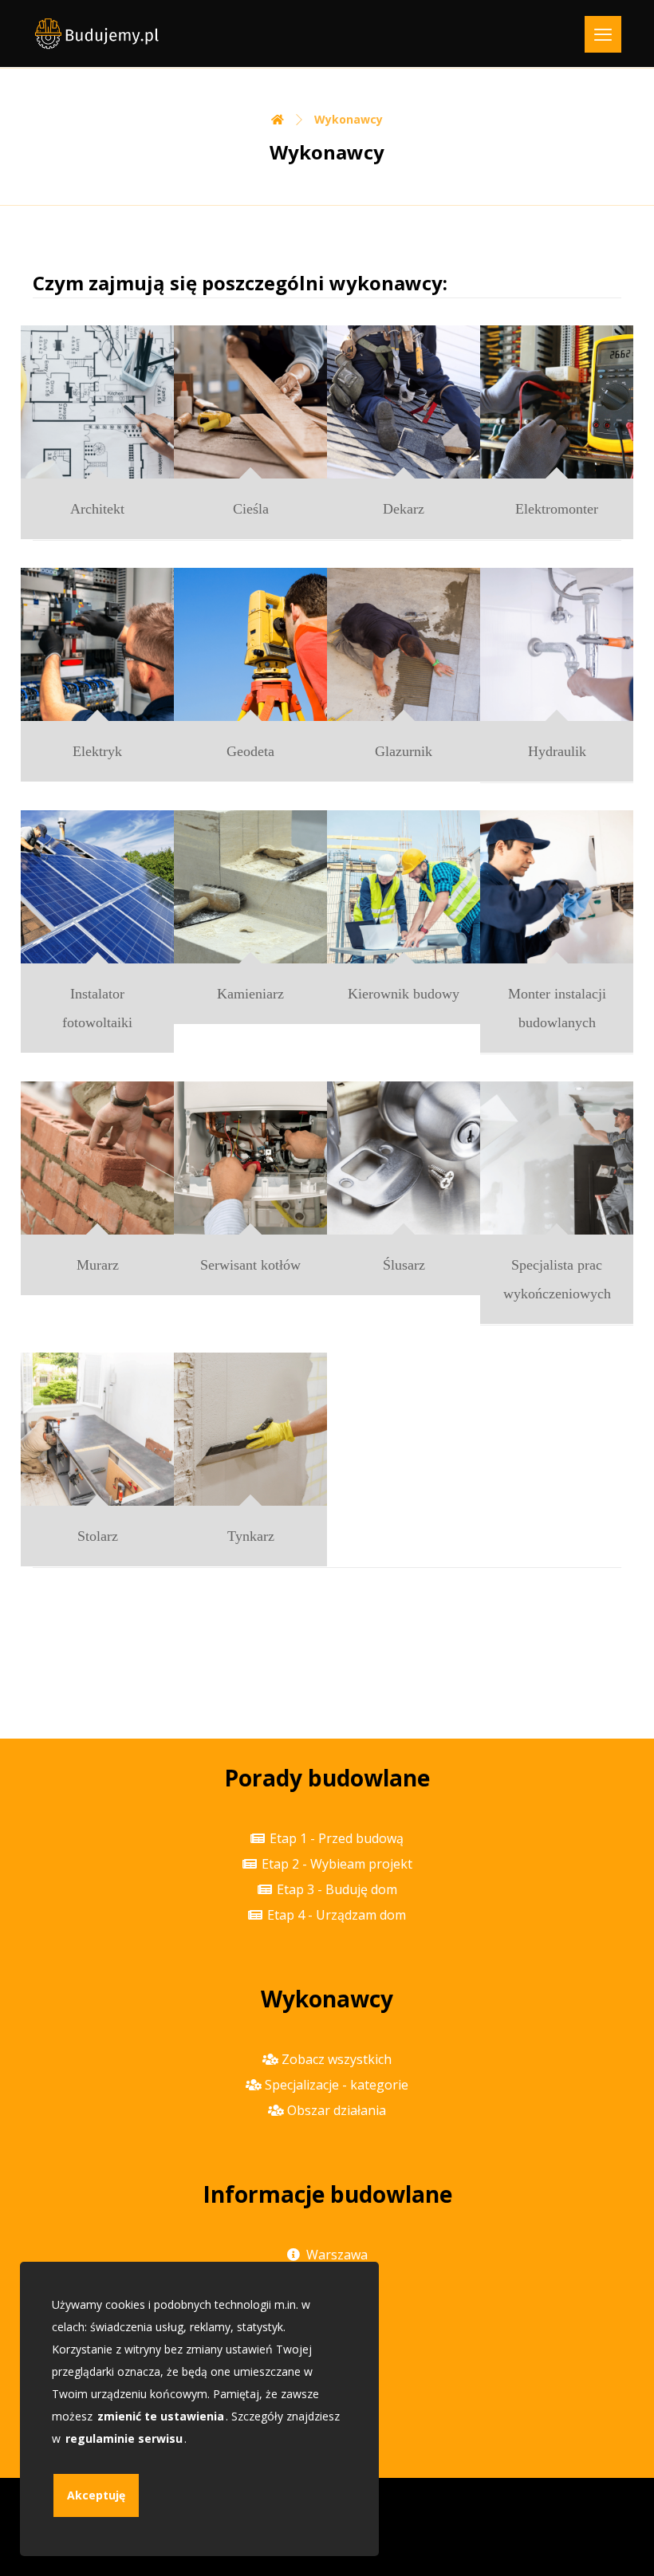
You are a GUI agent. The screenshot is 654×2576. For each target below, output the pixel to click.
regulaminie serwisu (124, 2438)
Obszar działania (337, 2110)
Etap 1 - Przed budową (337, 1838)
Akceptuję (96, 2495)
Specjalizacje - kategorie (337, 2085)
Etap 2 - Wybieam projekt (337, 1864)
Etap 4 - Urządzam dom (337, 1915)
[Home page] (278, 119)
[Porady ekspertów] (97, 33)
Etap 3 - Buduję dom (337, 1889)
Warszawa (337, 2255)
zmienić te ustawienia (161, 2416)
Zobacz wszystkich (337, 2059)
